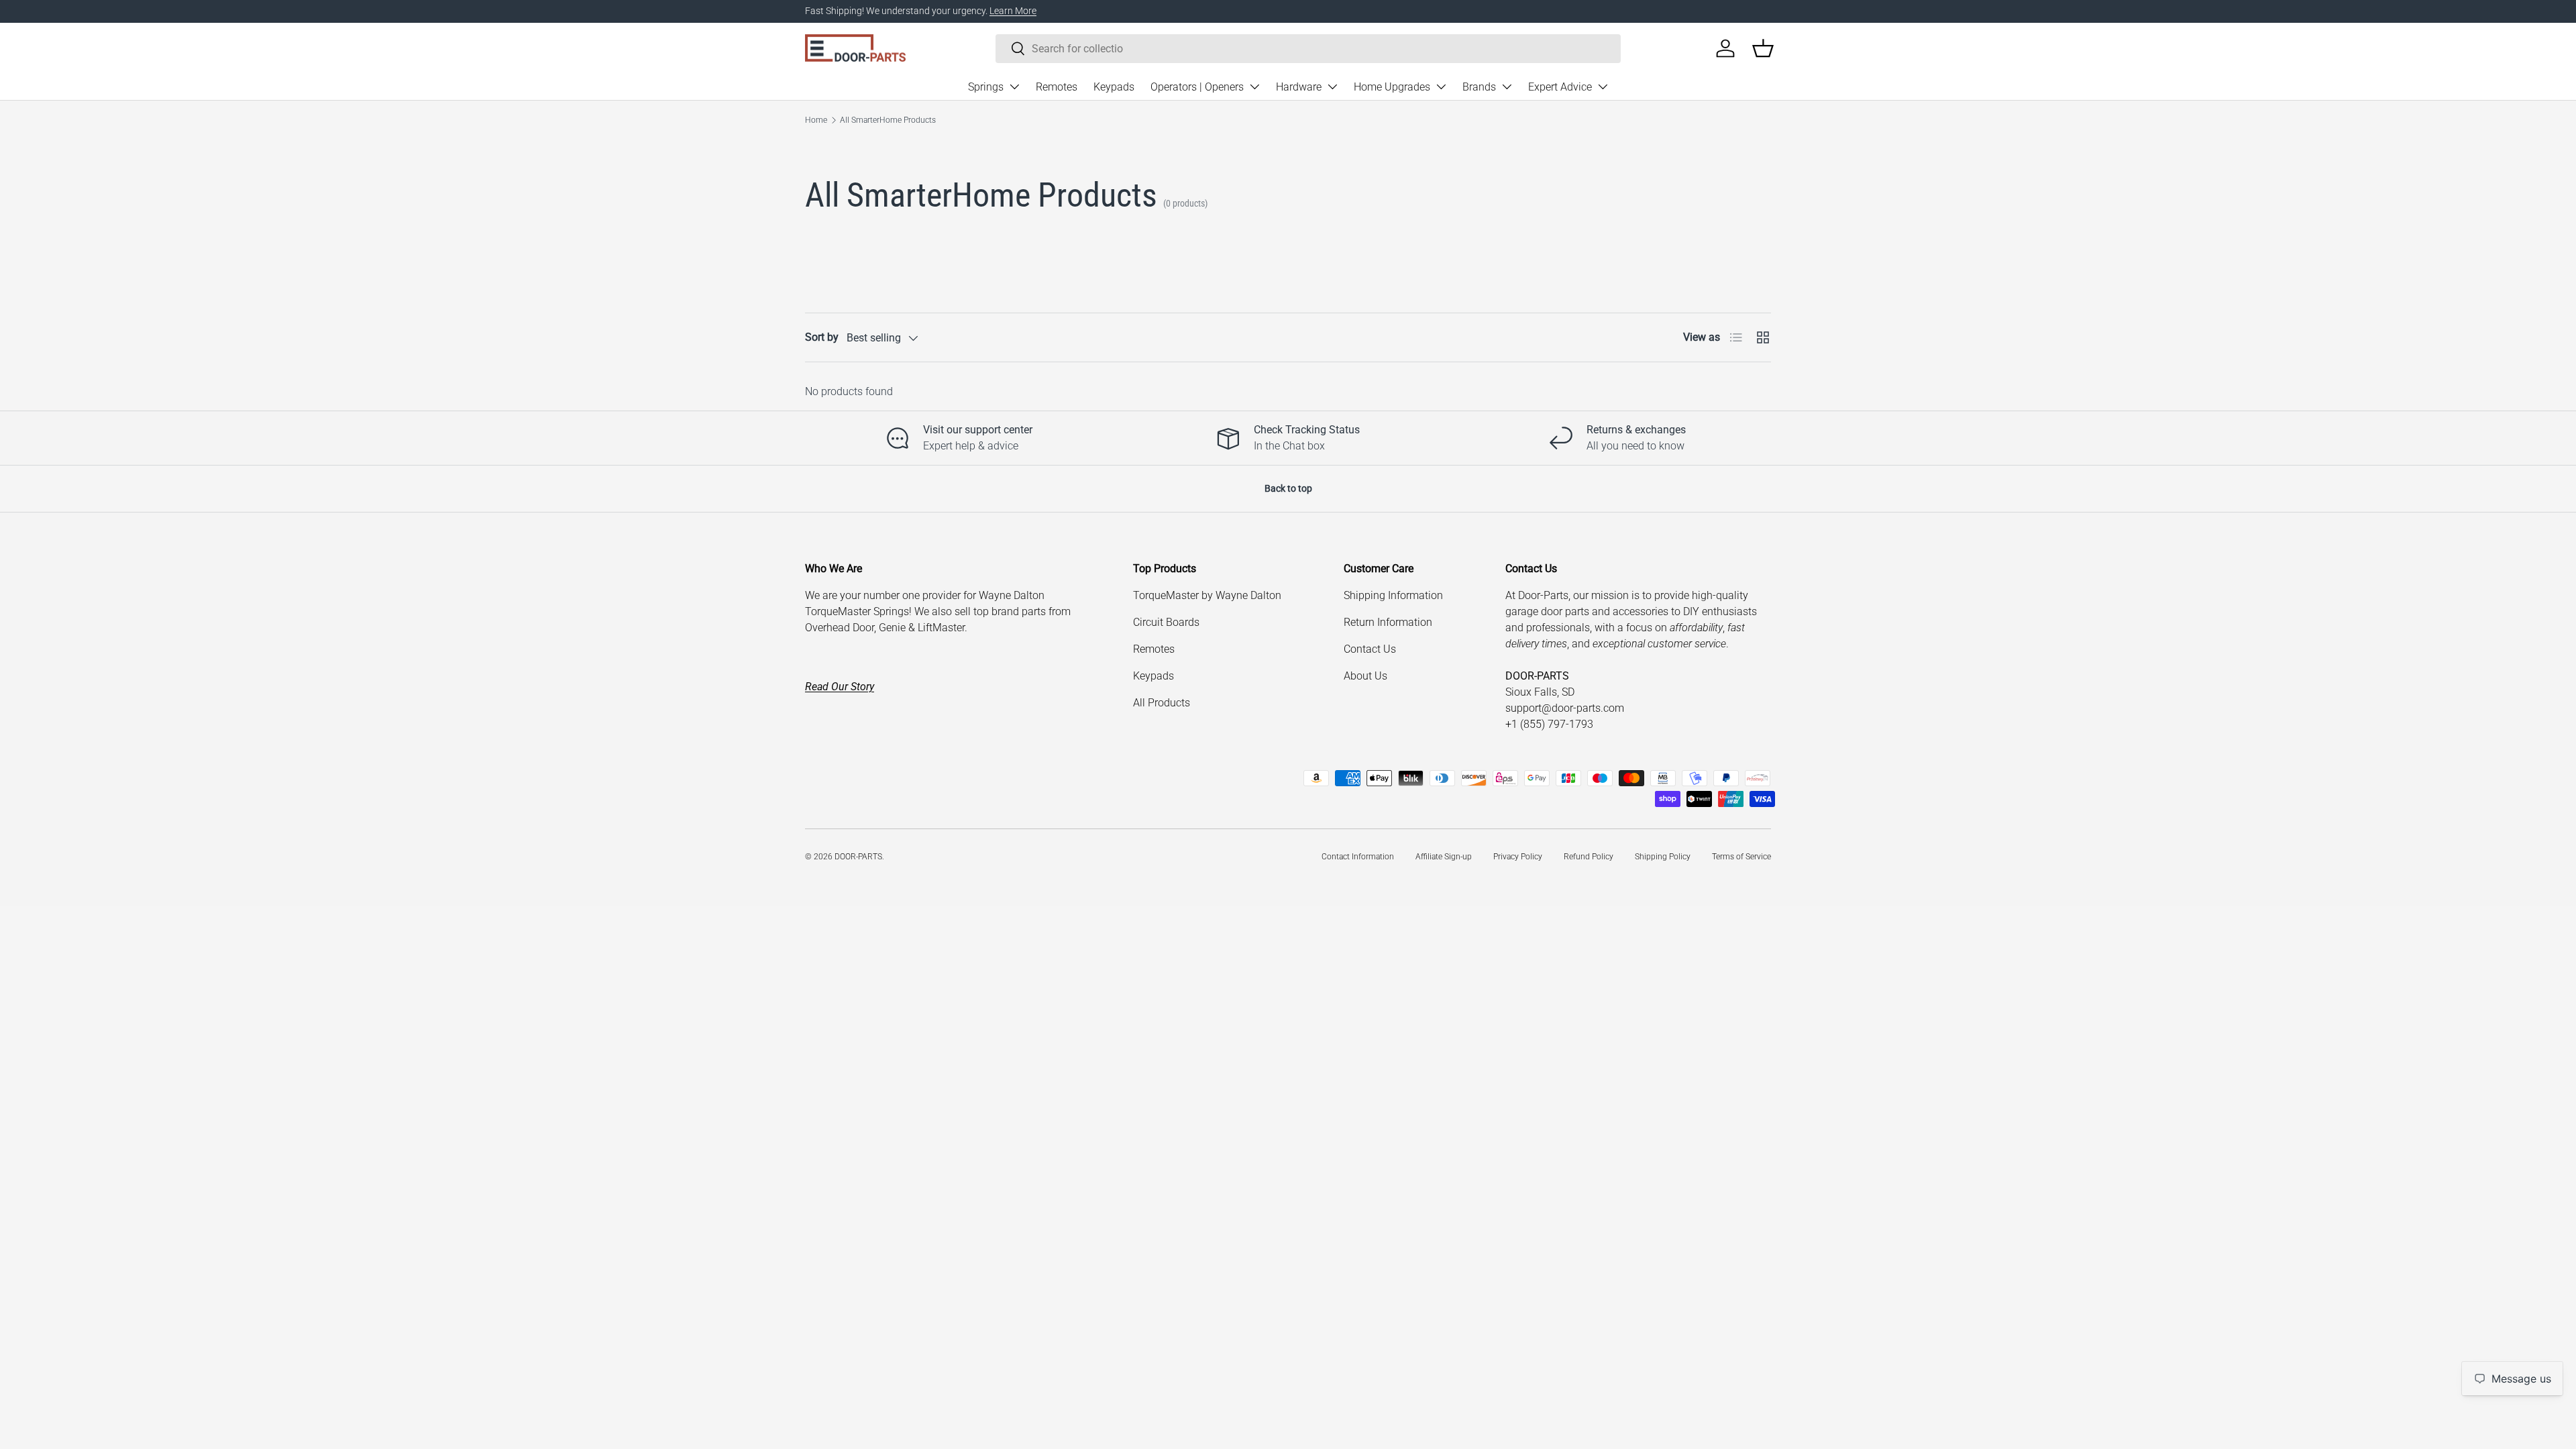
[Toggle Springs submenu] (1014, 87)
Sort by (822, 337)
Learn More (1013, 11)
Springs (986, 87)
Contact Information (1358, 857)
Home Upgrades (1392, 87)
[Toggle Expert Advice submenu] (1603, 87)
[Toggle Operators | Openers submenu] (1254, 87)
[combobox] (1308, 49)
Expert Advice (1560, 87)
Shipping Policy (1663, 857)
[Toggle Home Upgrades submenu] (1441, 87)
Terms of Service (1741, 857)
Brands (1479, 87)
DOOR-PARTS (858, 857)
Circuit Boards (1166, 622)
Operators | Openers (1197, 87)
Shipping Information (1393, 595)
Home (816, 120)
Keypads (1114, 87)
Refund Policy (1589, 857)
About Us (1365, 676)
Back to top (1288, 488)
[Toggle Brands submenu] (1507, 87)
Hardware (1299, 87)
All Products (1162, 703)
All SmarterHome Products (888, 120)
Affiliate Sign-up (1444, 857)
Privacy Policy (1518, 857)
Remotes (1057, 87)
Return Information (1388, 622)
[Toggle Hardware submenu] (1332, 87)
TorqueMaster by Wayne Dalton (1207, 595)
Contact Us (1370, 649)
